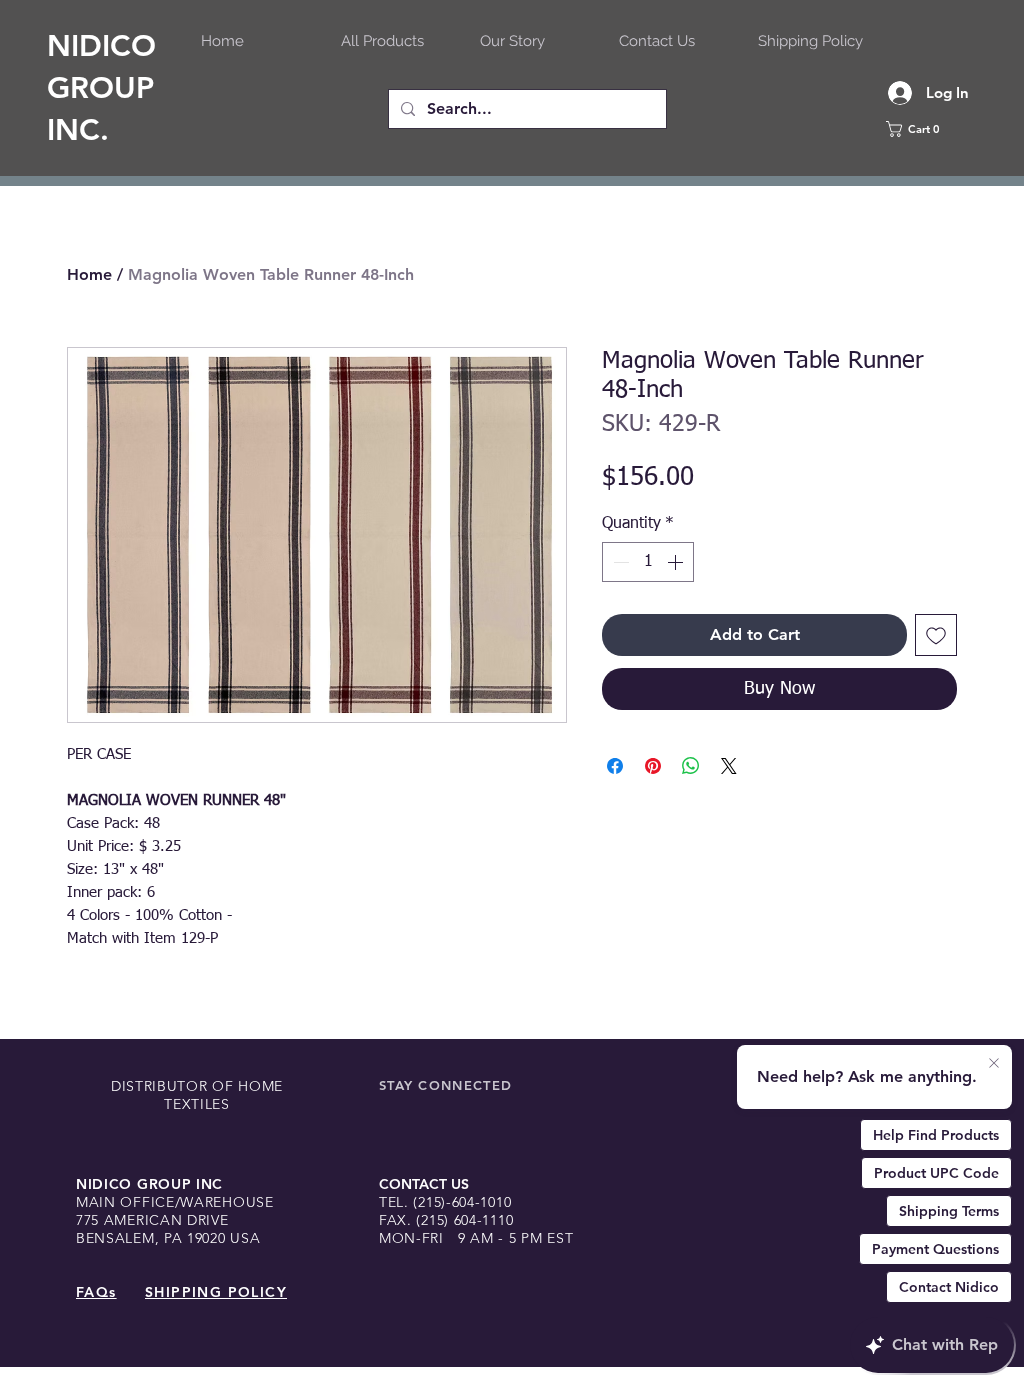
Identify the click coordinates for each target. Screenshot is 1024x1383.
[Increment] (677, 562)
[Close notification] (994, 1064)
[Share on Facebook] (615, 766)
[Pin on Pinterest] (653, 766)
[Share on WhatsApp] (691, 766)
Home (89, 274)
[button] (937, 129)
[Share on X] (729, 766)
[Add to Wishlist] (936, 635)
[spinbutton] (648, 562)
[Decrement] (619, 562)
